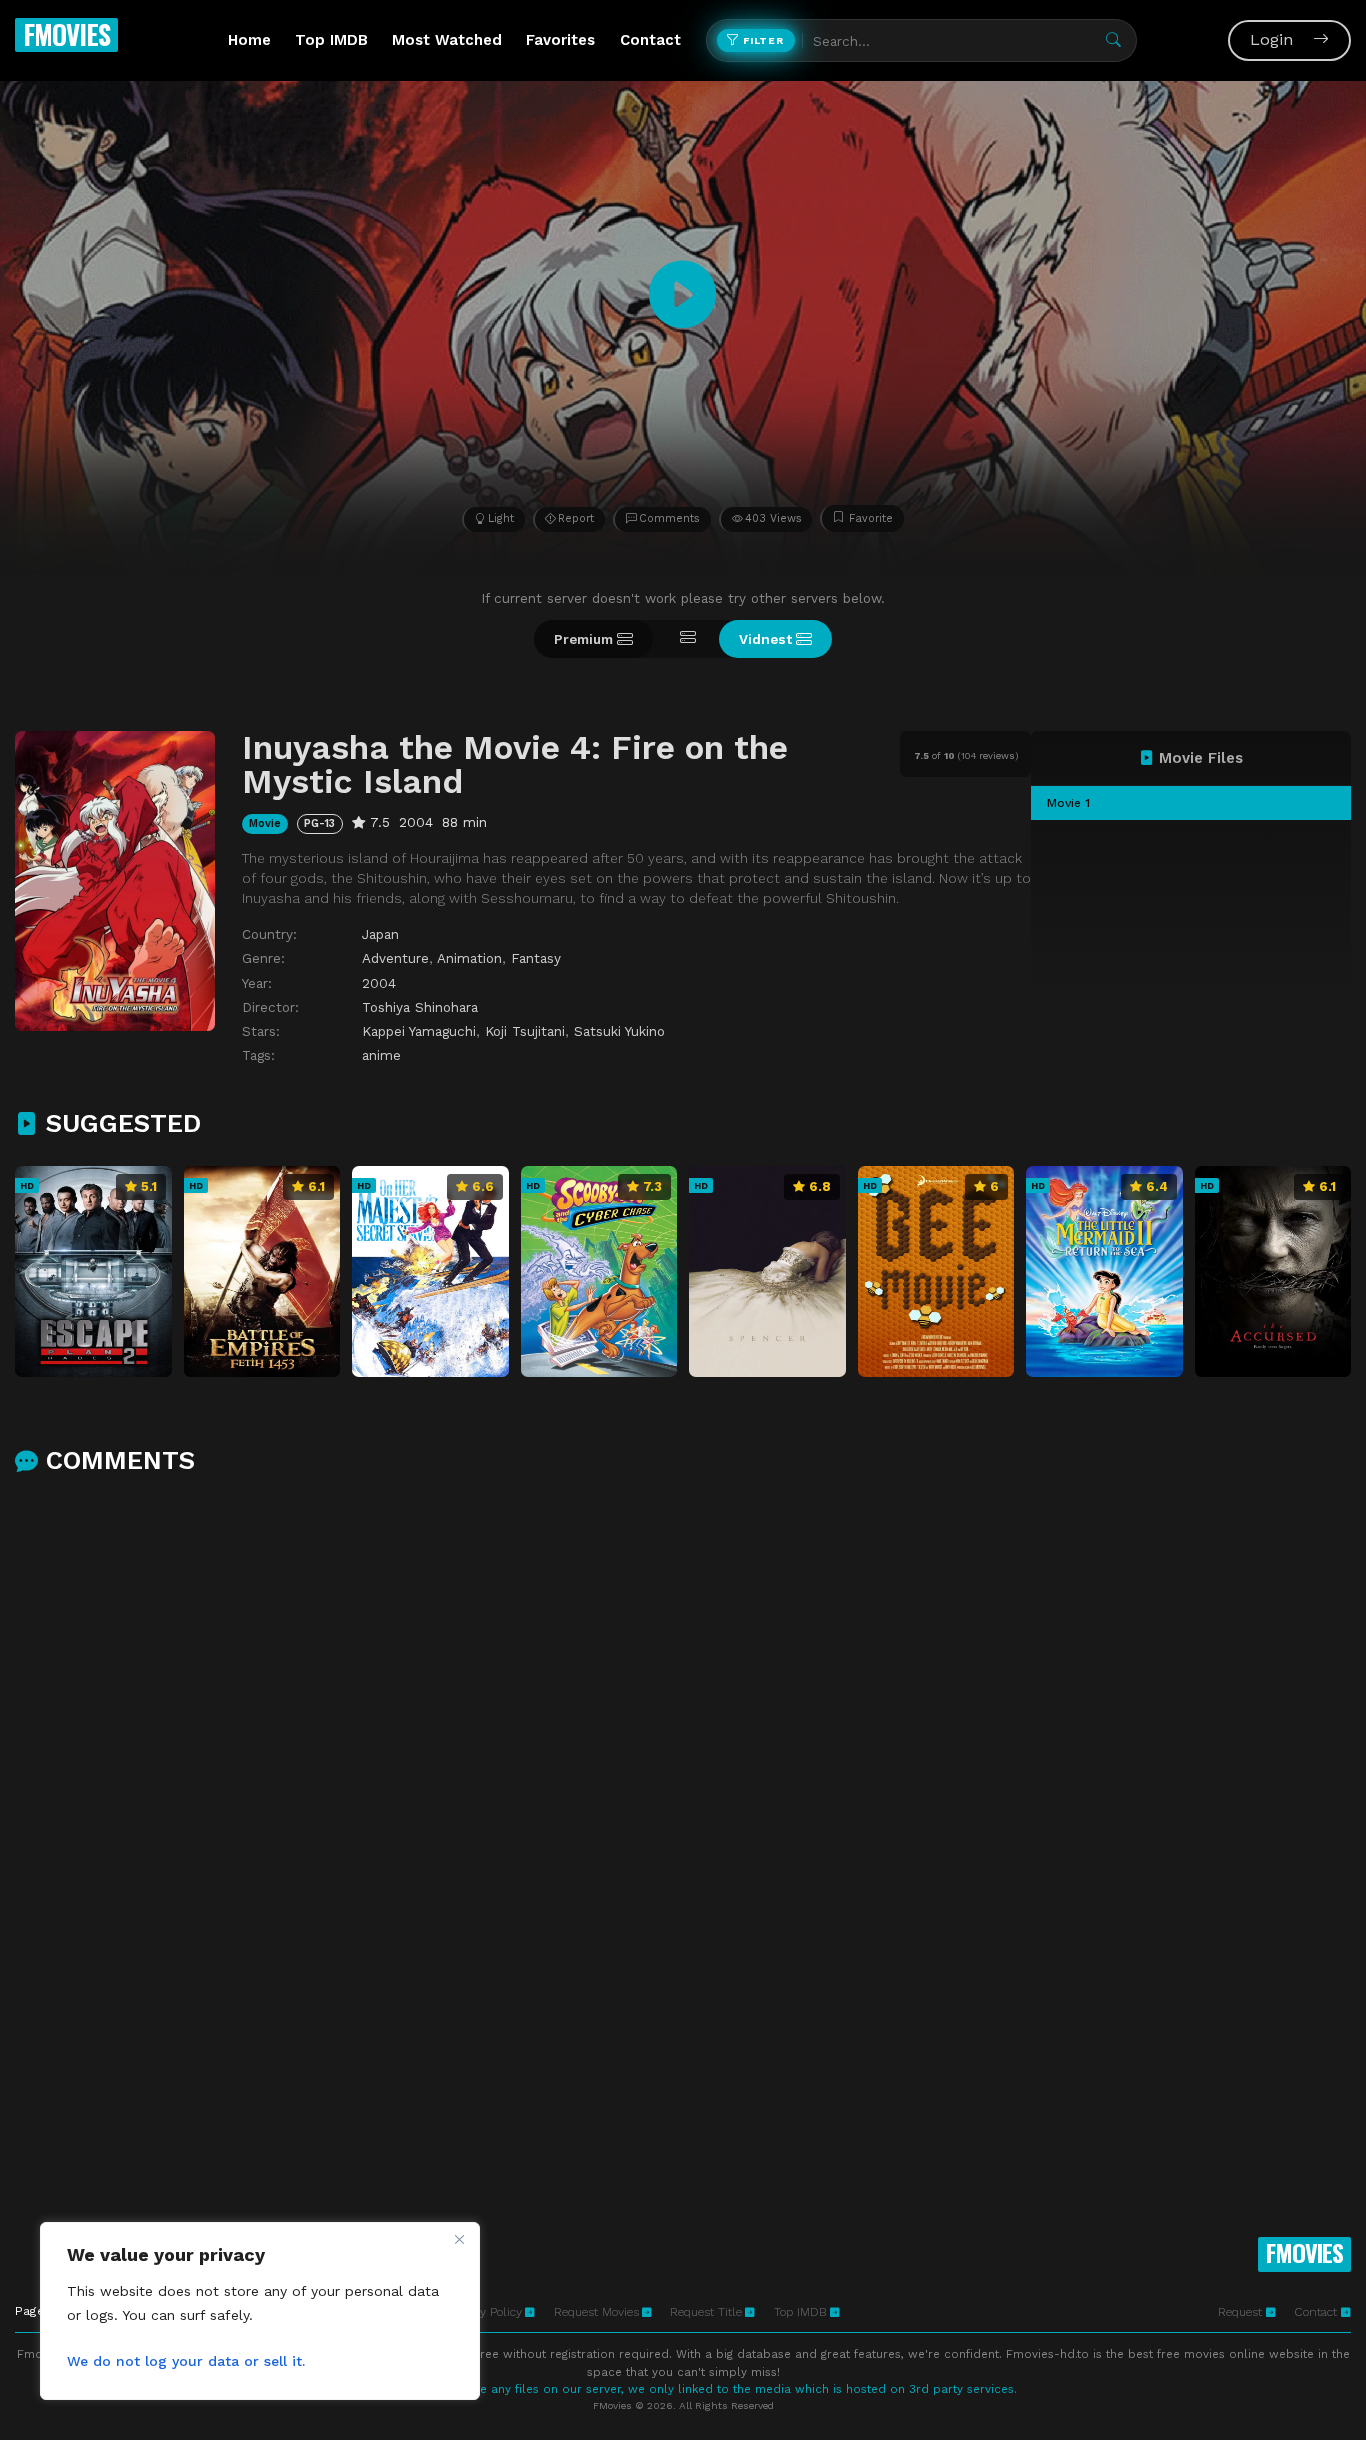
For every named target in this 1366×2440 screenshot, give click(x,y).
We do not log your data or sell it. (186, 2361)
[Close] (459, 2239)
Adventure (395, 958)
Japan (380, 934)
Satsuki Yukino (619, 1031)
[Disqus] (683, 1753)
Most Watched (447, 40)
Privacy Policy (484, 2312)
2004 (379, 983)
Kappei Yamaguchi (419, 1031)
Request (1242, 2312)
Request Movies (596, 2312)
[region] (260, 2311)
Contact (650, 40)
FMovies (66, 34)
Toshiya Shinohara (420, 1007)
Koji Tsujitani (525, 1031)
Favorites (560, 40)
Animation (469, 958)
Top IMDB (331, 40)
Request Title (706, 2312)
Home (249, 40)
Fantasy (536, 958)
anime (381, 1055)
